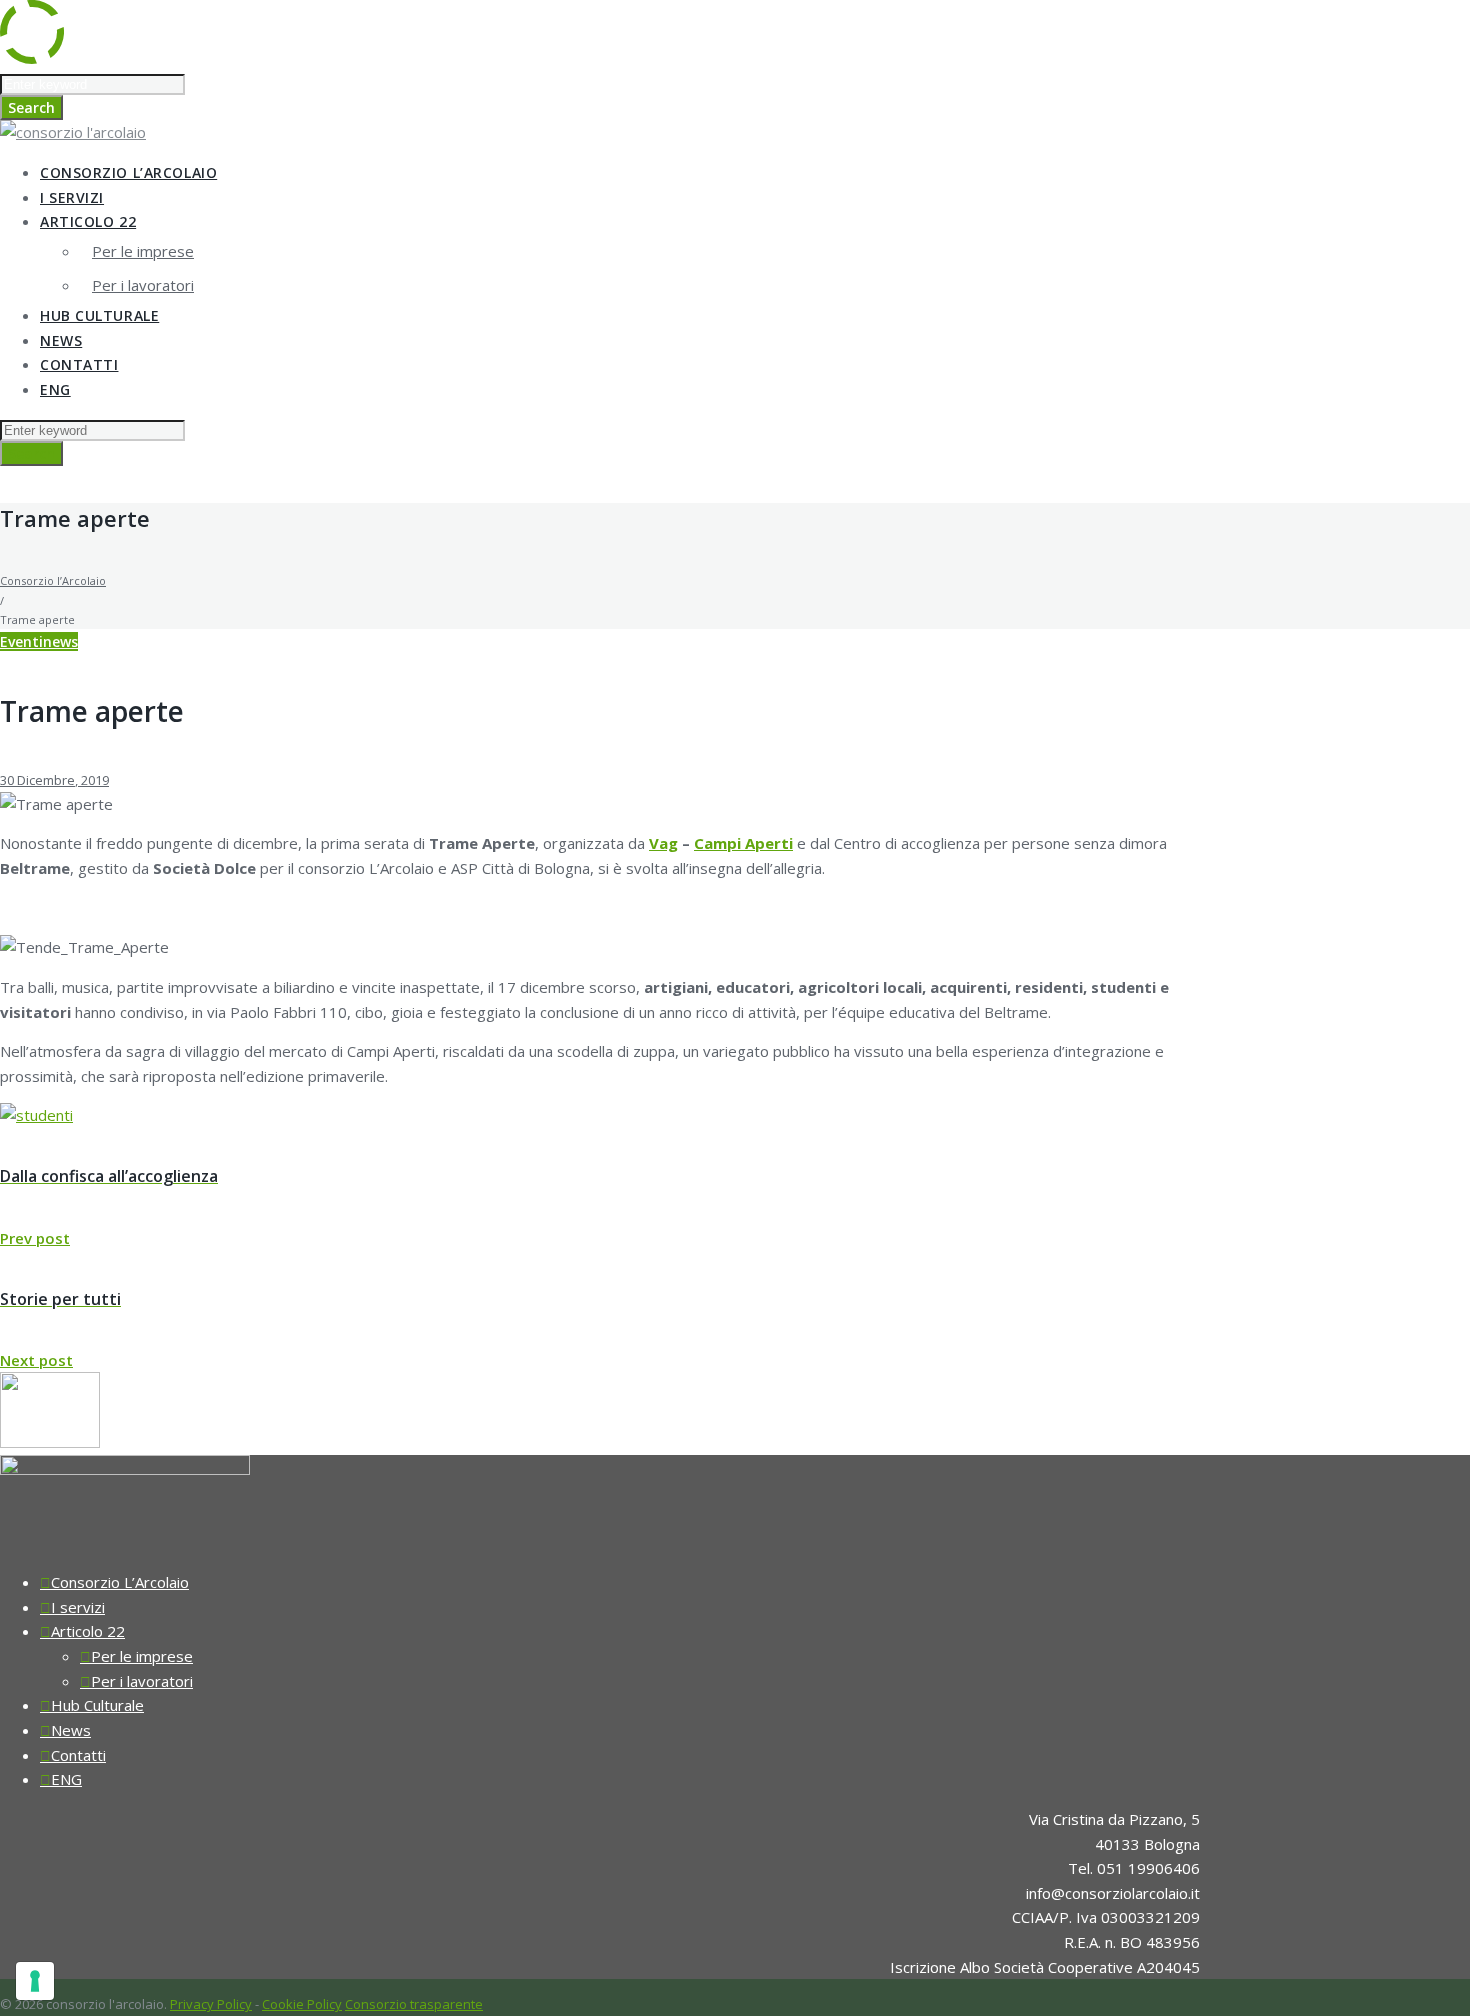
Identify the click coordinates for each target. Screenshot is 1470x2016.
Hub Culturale (99, 315)
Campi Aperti (743, 843)
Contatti (79, 364)
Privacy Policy (211, 2004)
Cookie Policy (302, 2004)
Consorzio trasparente (414, 2004)
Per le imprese (143, 251)
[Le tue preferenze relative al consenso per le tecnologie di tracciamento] (35, 1981)
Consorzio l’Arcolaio (53, 580)
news (60, 641)
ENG (55, 389)
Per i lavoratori (143, 285)
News (61, 340)
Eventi (21, 641)
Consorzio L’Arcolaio (128, 172)
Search (31, 107)
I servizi (72, 197)
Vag (663, 843)
